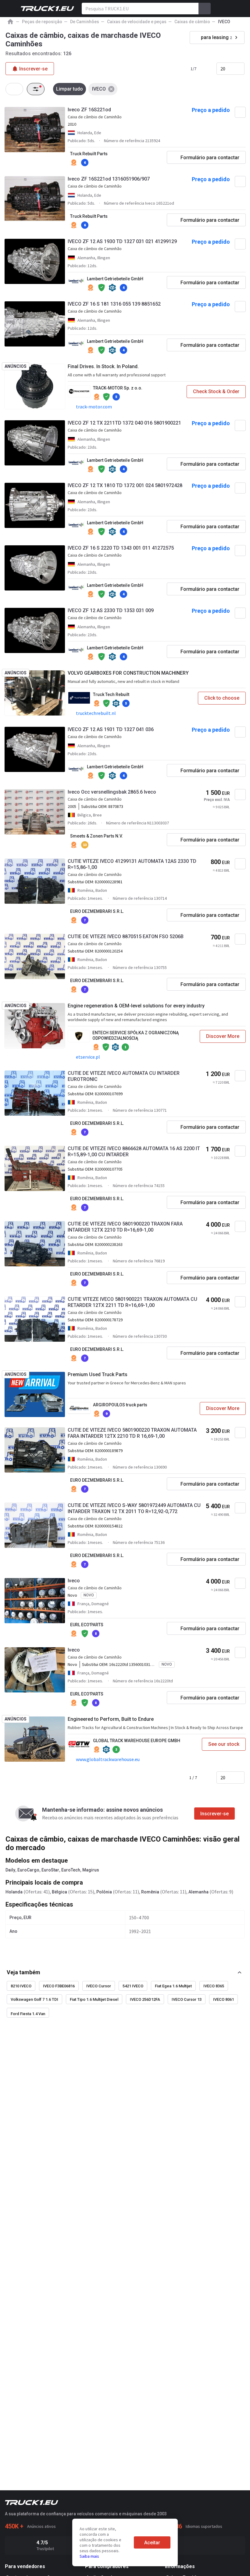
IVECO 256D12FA (145, 1999)
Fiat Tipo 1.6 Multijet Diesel (94, 1999)
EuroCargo (28, 1870)
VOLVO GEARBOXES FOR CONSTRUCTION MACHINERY (128, 673)
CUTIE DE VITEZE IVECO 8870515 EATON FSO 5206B (126, 936)
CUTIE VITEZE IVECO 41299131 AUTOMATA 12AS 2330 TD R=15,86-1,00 (132, 864)
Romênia (150, 1892)
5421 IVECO (133, 1986)
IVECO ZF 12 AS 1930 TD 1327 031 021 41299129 (122, 241)
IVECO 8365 (214, 1986)
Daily (10, 1870)
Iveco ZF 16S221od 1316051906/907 (109, 179)
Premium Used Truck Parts (98, 1374)
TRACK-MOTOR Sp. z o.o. (118, 388)
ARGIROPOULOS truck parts (120, 1405)
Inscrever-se (214, 1814)
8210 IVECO (21, 1986)
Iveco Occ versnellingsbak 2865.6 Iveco (112, 792)
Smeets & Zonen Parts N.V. (96, 836)
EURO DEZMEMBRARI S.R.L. (97, 911)
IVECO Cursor (99, 1986)
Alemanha (198, 1892)
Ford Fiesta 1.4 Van (28, 2014)
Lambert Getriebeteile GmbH (115, 279)
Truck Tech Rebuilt (111, 694)
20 (223, 69)
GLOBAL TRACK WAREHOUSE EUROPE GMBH (137, 1741)
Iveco (74, 1581)
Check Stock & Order (216, 391)
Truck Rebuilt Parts (89, 154)
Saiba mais (89, 2556)
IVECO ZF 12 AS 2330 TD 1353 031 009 (111, 610)
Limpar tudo (70, 89)
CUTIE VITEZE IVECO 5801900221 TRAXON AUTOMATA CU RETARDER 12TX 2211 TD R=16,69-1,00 (132, 1302)
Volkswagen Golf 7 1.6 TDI (34, 1999)
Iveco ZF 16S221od (89, 110)
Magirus (91, 1870)
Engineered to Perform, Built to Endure (111, 1719)
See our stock (224, 1744)
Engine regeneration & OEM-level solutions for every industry (136, 1006)
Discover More (223, 1036)
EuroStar (50, 1870)
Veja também (23, 1972)
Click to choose (222, 698)
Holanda (14, 1892)
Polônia (104, 1892)
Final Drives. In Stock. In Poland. (103, 366)
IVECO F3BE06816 (59, 1986)
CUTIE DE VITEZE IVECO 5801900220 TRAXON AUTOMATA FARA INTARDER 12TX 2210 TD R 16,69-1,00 (132, 1433)
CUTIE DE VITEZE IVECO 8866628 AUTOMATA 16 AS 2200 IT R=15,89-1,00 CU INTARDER (134, 1152)
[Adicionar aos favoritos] (240, 112)
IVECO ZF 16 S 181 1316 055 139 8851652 (114, 304)
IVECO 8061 (223, 1999)
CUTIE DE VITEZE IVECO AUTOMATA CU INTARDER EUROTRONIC (124, 1076)
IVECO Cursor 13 (187, 1999)
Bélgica (59, 1892)
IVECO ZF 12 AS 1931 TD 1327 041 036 (111, 729)
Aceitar (152, 2543)
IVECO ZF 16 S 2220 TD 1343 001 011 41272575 (121, 548)
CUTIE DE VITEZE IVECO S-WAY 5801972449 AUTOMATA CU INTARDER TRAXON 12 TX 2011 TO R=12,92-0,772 (134, 1508)
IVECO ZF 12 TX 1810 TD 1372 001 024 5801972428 (125, 485)
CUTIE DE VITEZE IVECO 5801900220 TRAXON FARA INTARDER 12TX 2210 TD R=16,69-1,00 (125, 1227)
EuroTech (71, 1870)
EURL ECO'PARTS (87, 1625)
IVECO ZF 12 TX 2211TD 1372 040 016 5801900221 (124, 423)
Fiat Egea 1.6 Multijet (173, 1986)
